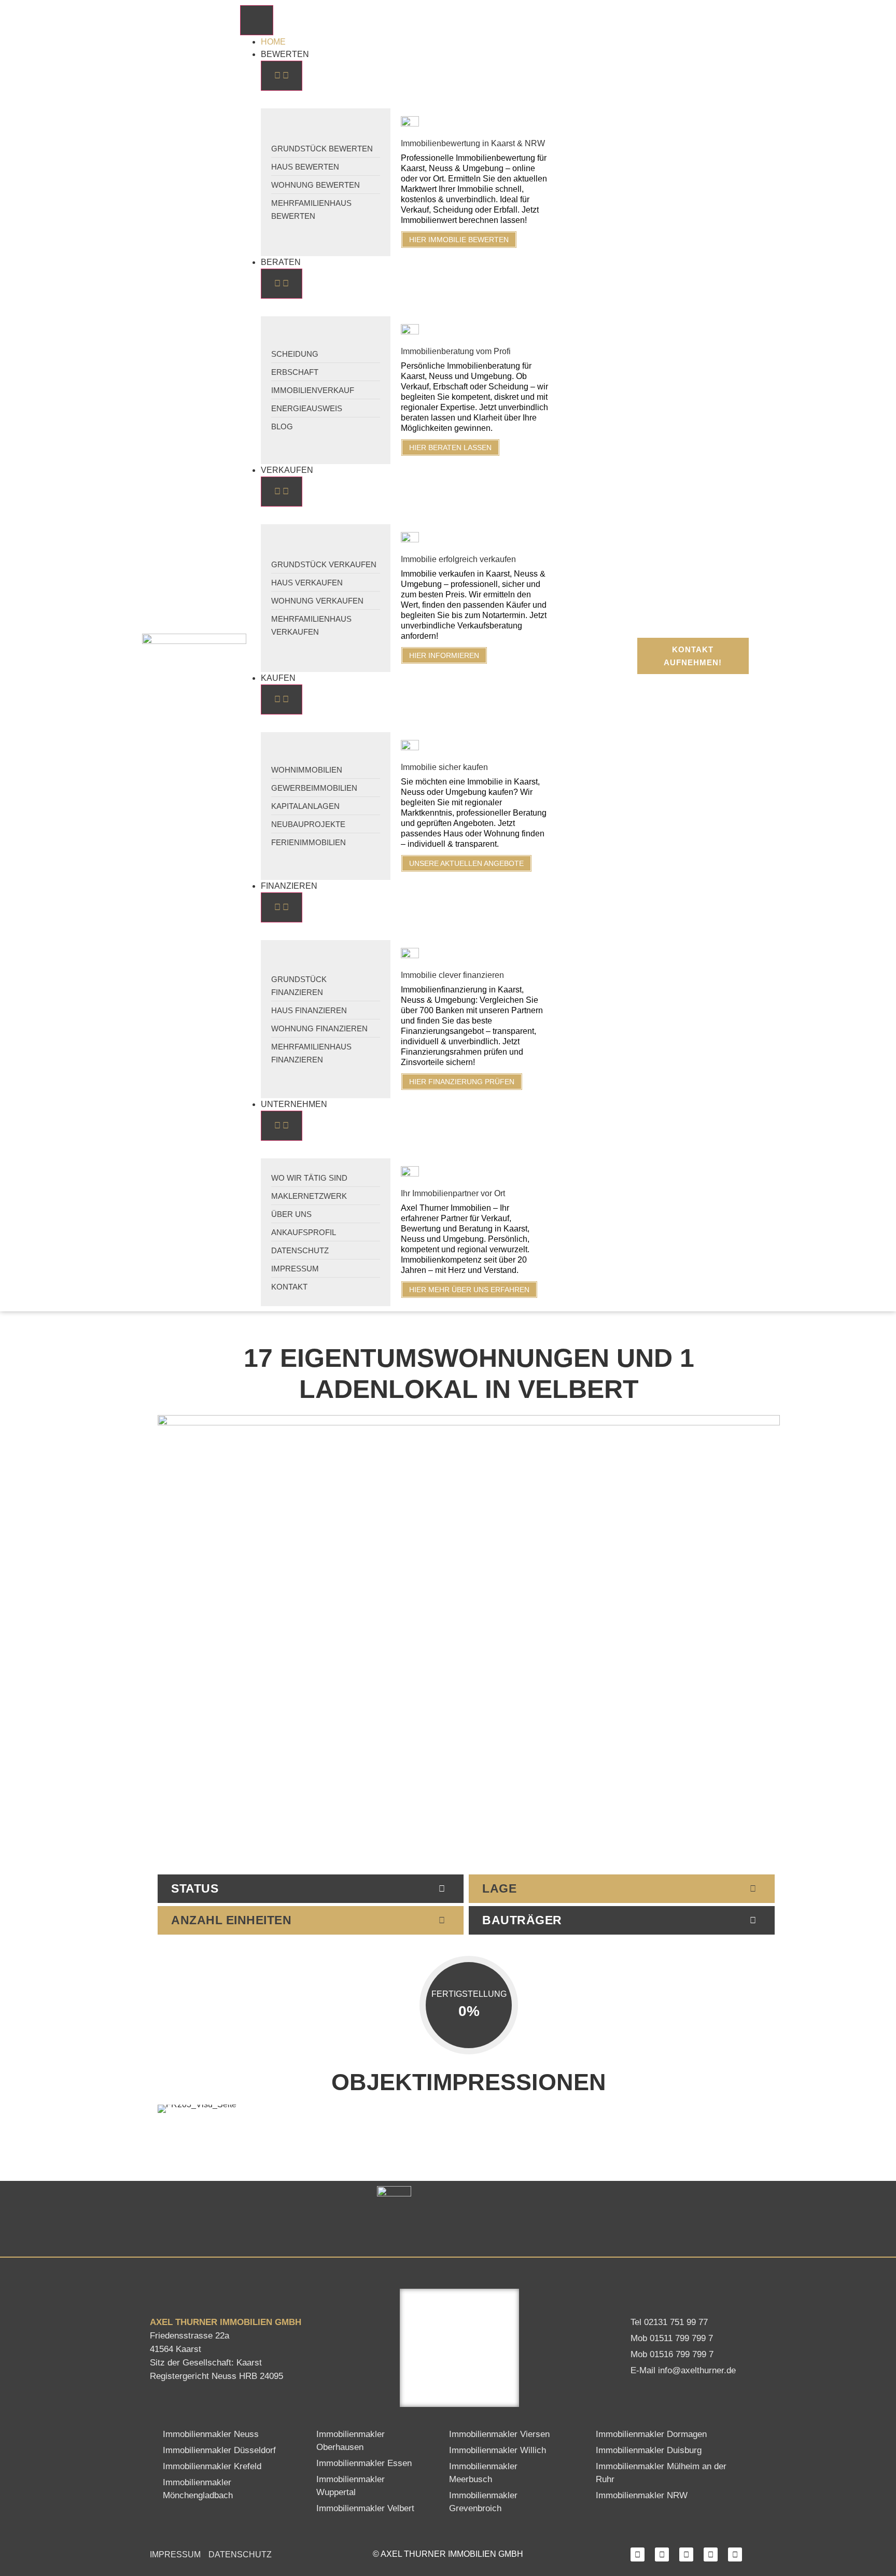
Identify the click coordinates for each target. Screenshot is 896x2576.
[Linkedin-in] (686, 2554)
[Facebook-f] (638, 2554)
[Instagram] (662, 2554)
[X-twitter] (711, 2554)
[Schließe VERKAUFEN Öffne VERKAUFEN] (282, 492)
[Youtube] (735, 2554)
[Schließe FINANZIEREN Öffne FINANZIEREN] (282, 907)
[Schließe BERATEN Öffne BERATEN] (282, 284)
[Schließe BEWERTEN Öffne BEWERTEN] (282, 76)
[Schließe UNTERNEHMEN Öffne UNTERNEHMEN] (282, 1126)
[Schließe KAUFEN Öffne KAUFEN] (282, 699)
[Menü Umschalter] (257, 20)
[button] (172, 2109)
